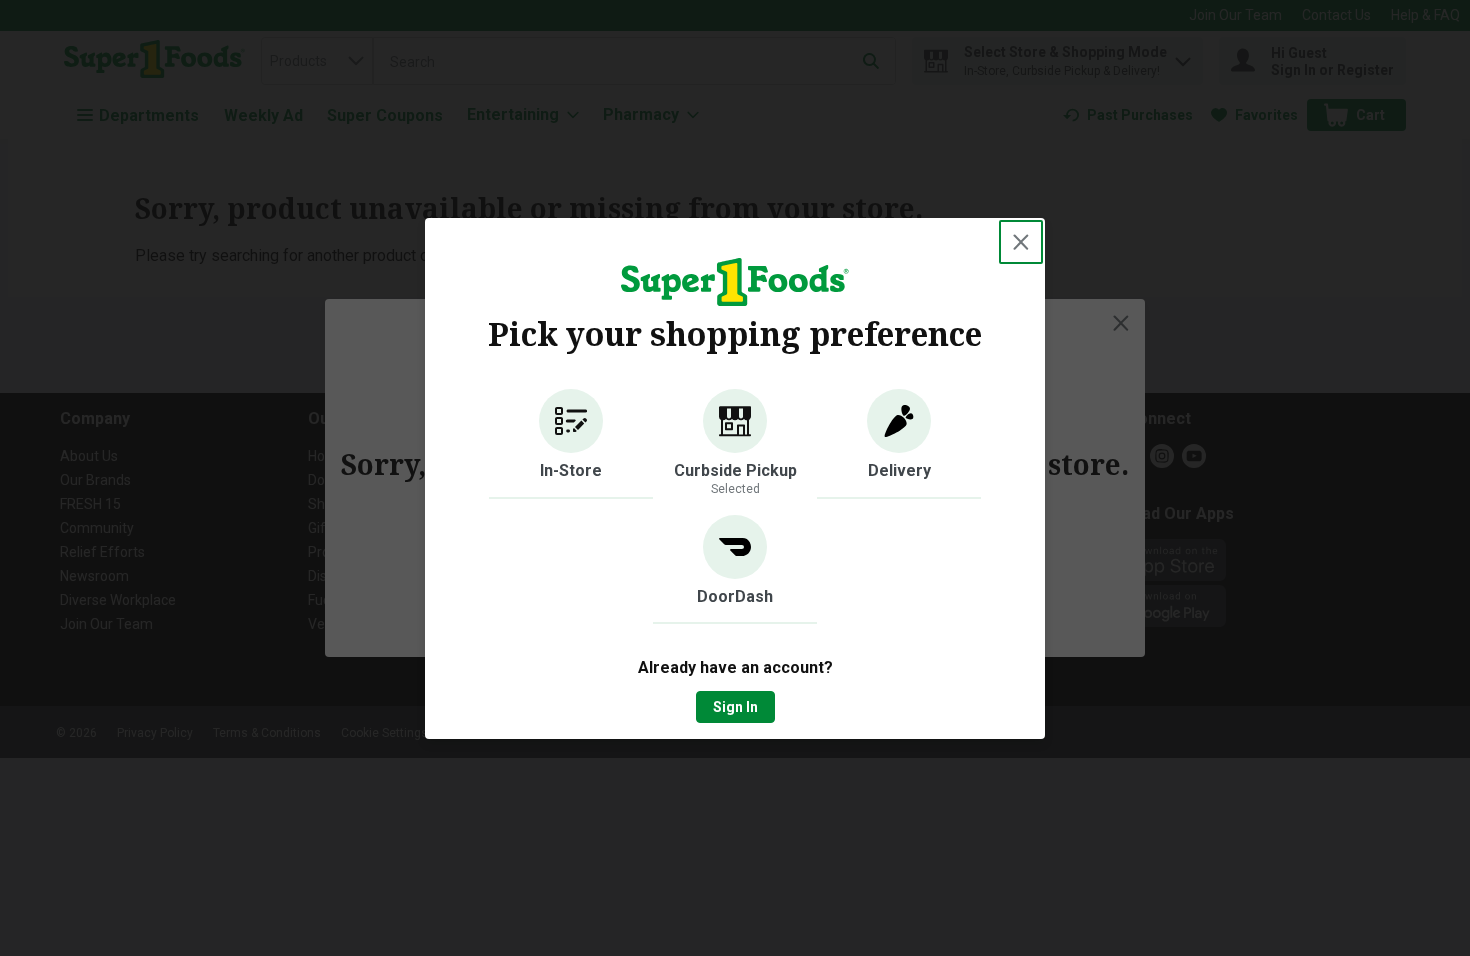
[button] (571, 444)
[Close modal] (1021, 242)
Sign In (735, 707)
